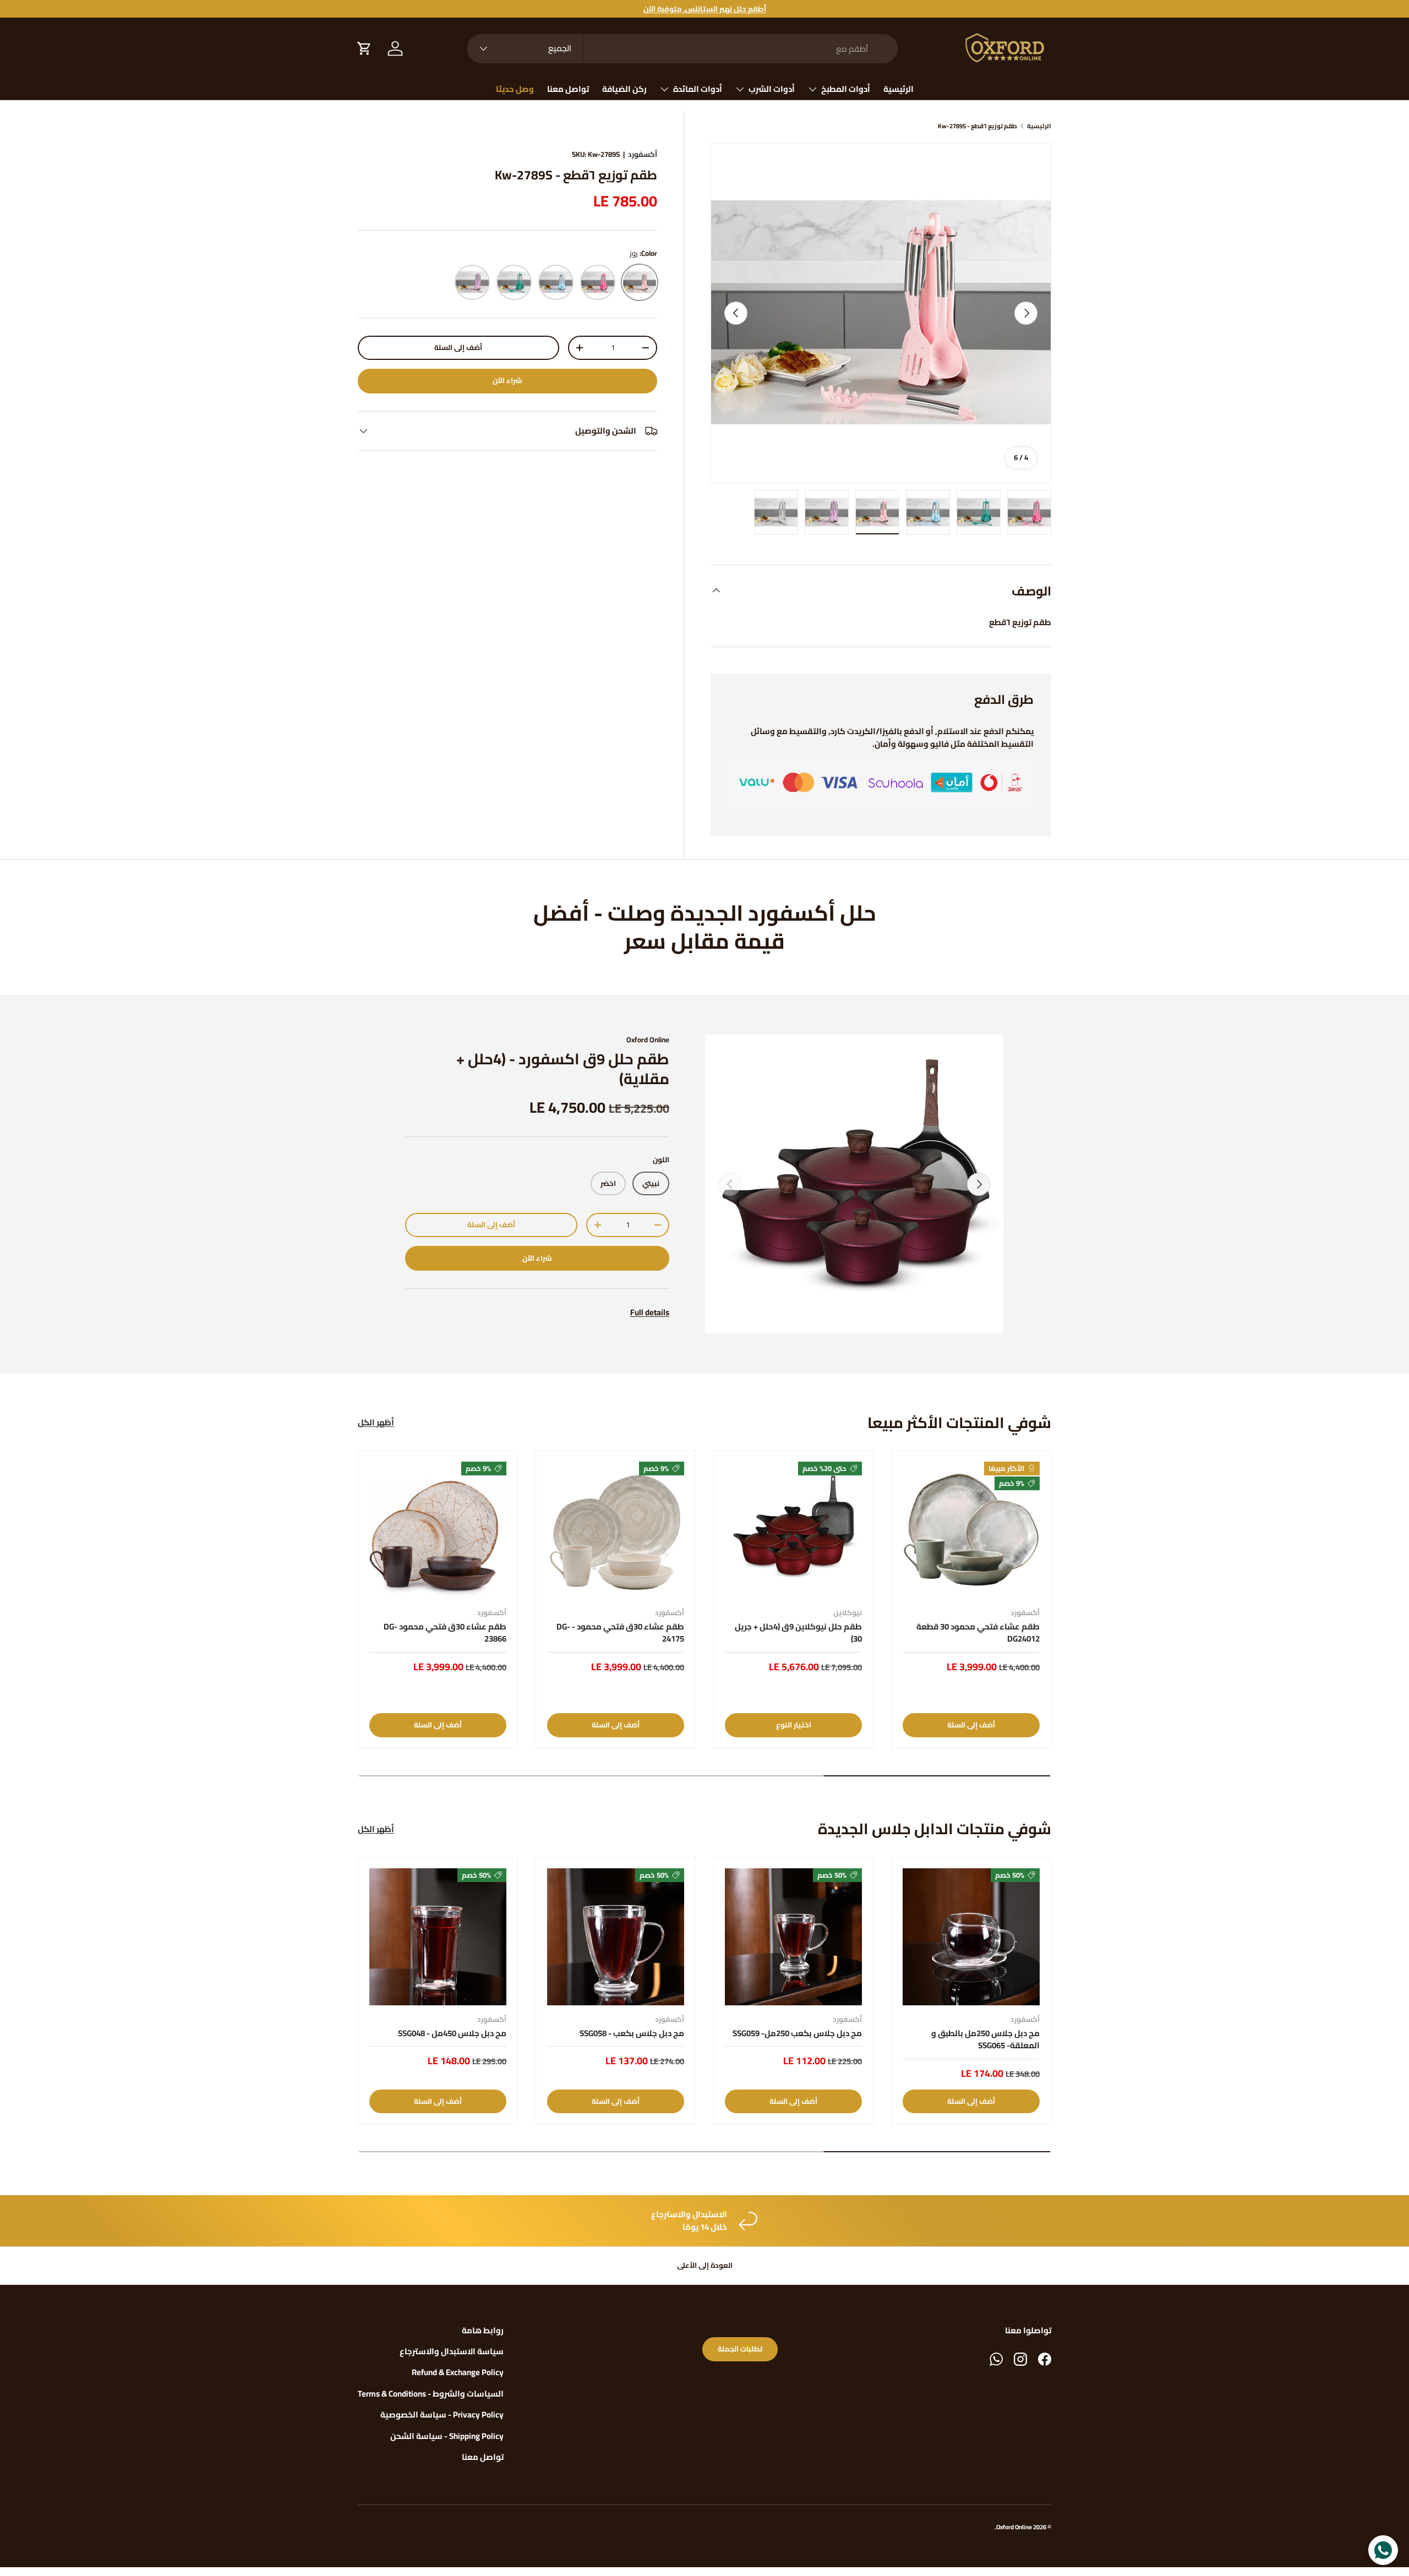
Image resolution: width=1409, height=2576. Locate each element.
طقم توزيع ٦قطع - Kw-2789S (977, 126)
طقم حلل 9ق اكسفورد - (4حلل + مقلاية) (563, 1069)
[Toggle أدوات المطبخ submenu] (812, 89)
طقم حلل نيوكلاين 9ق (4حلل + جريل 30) (798, 1633)
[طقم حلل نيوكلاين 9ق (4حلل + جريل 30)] (793, 1530)
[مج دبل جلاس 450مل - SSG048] (438, 1937)
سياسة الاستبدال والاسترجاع (452, 2351)
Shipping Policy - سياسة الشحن (447, 2436)
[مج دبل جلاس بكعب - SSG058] (616, 1937)
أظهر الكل (376, 1423)
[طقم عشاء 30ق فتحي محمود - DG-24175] (616, 1530)
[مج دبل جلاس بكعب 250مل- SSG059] (793, 1937)
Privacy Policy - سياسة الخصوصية (442, 2414)
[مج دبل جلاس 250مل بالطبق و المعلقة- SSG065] (971, 1937)
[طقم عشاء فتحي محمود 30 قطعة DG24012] (971, 1530)
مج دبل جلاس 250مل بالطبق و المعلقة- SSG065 (985, 2039)
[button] (364, 48)
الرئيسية (899, 89)
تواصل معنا (568, 89)
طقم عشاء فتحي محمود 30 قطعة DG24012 (978, 1633)
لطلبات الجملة (740, 2349)
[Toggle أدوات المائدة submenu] (664, 89)
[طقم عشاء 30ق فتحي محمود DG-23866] (438, 1530)
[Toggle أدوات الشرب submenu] (740, 89)
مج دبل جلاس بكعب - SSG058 (632, 2033)
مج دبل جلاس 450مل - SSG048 (452, 2033)
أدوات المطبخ (846, 89)
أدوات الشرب (772, 89)
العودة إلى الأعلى (705, 2265)
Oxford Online (648, 1040)
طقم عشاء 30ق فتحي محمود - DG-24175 (620, 1633)
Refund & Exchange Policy (458, 2372)
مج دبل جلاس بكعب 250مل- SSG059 (797, 2033)
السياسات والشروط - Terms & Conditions (431, 2394)
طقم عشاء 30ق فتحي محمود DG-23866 (445, 1633)
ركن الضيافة (624, 89)
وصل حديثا (515, 89)
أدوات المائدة (698, 89)
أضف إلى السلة (458, 348)
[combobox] (682, 49)
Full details (650, 1312)
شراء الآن (507, 381)
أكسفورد (643, 154)
